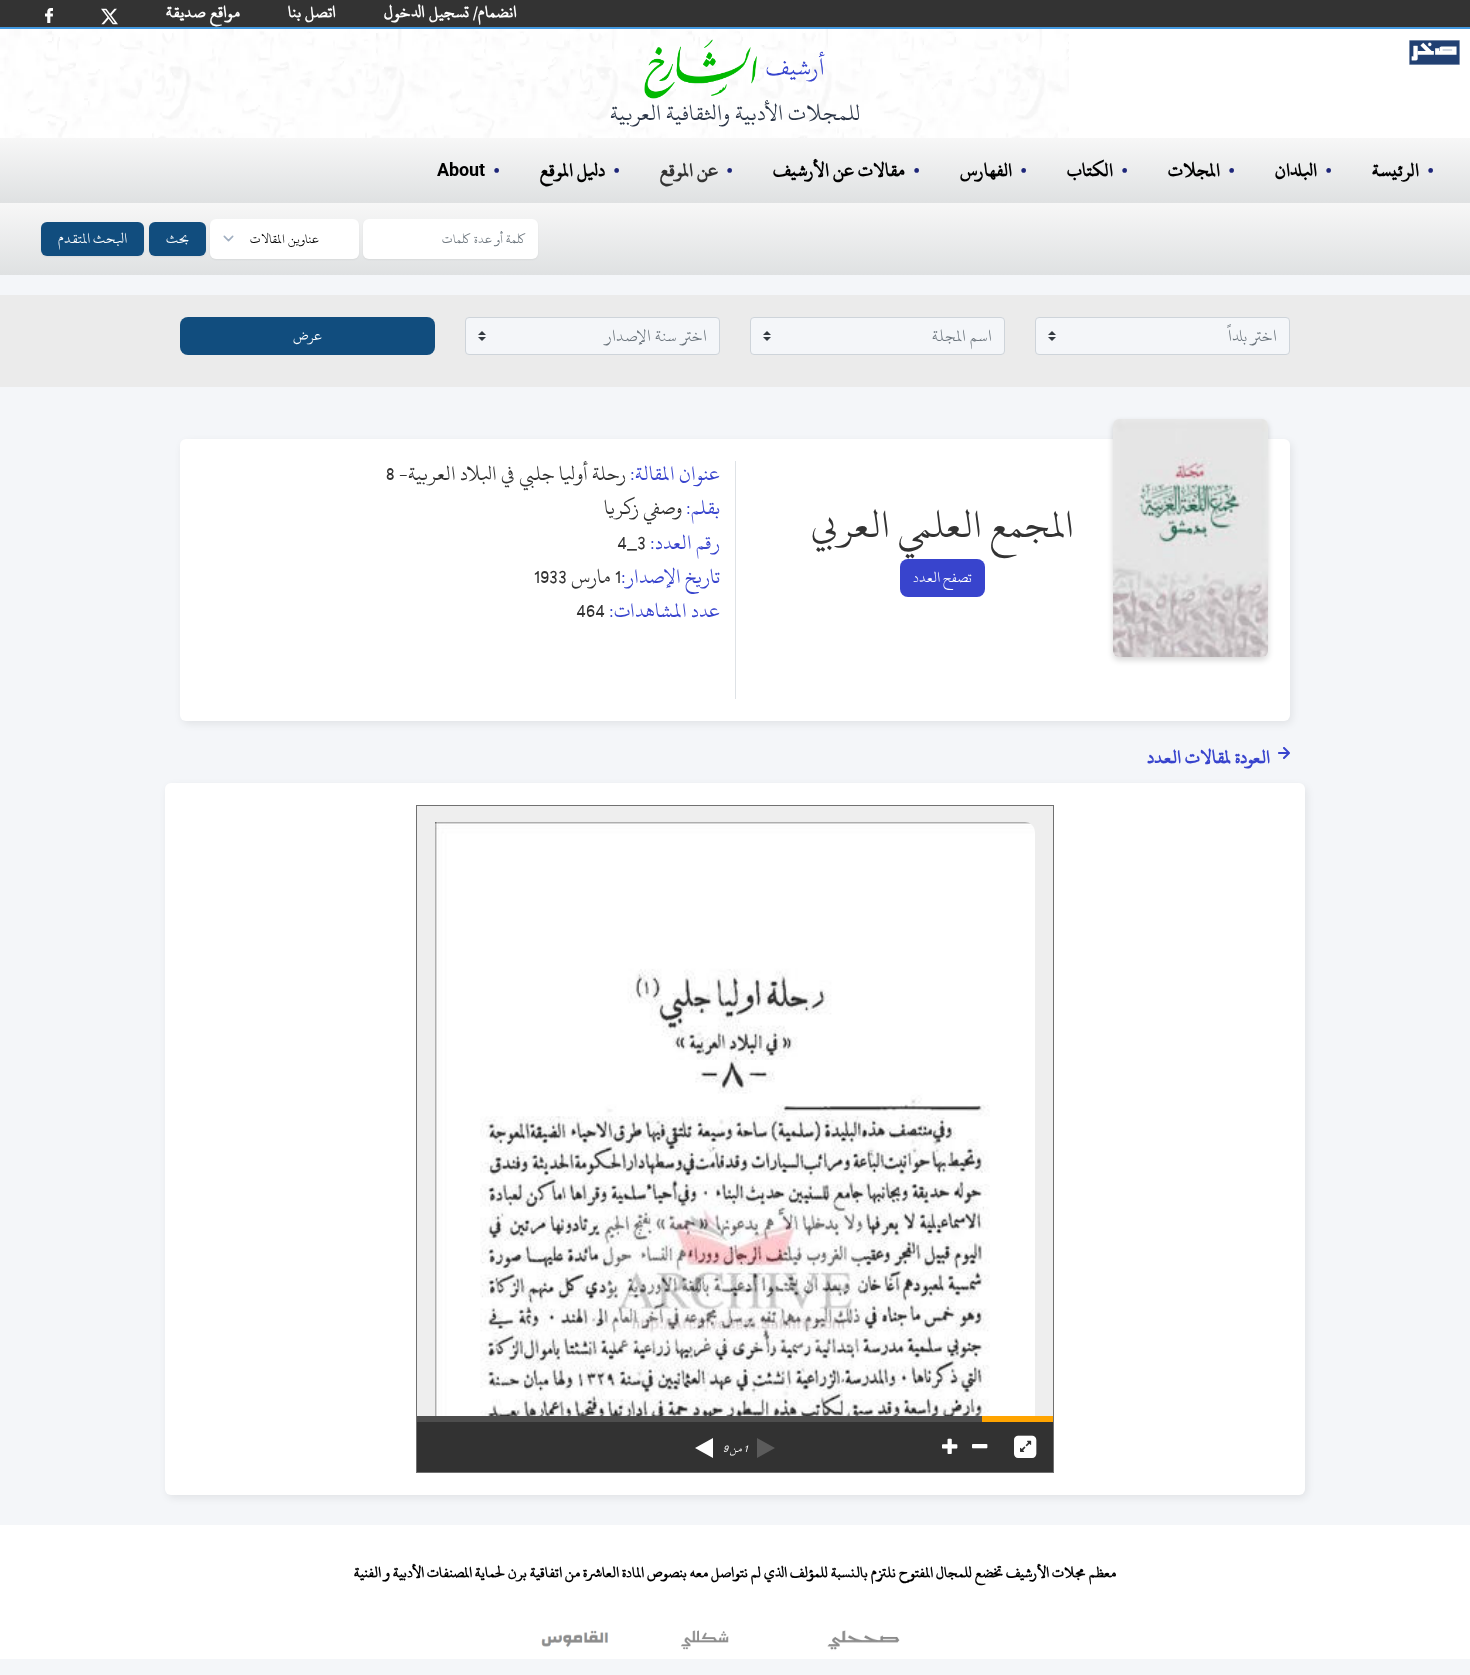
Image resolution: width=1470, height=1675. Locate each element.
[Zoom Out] (979, 1447)
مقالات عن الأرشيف (839, 170)
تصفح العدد (942, 577)
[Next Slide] (704, 1441)
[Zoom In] (949, 1447)
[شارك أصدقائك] (49, 15)
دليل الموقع (572, 170)
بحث (177, 238)
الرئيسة (1395, 170)
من (735, 1449)
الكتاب (1090, 170)
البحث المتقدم (92, 238)
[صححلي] (863, 1644)
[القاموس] (577, 1644)
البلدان (1296, 170)
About (461, 171)
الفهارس (986, 170)
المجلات (1194, 170)
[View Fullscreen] (1025, 1447)
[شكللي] (705, 1644)
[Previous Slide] (766, 1441)
